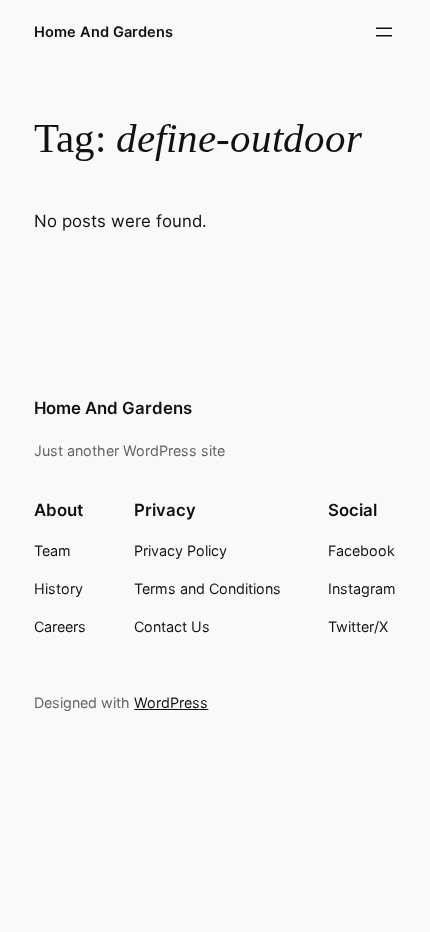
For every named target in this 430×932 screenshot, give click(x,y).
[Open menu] (384, 32)
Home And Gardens (103, 32)
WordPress (171, 702)
